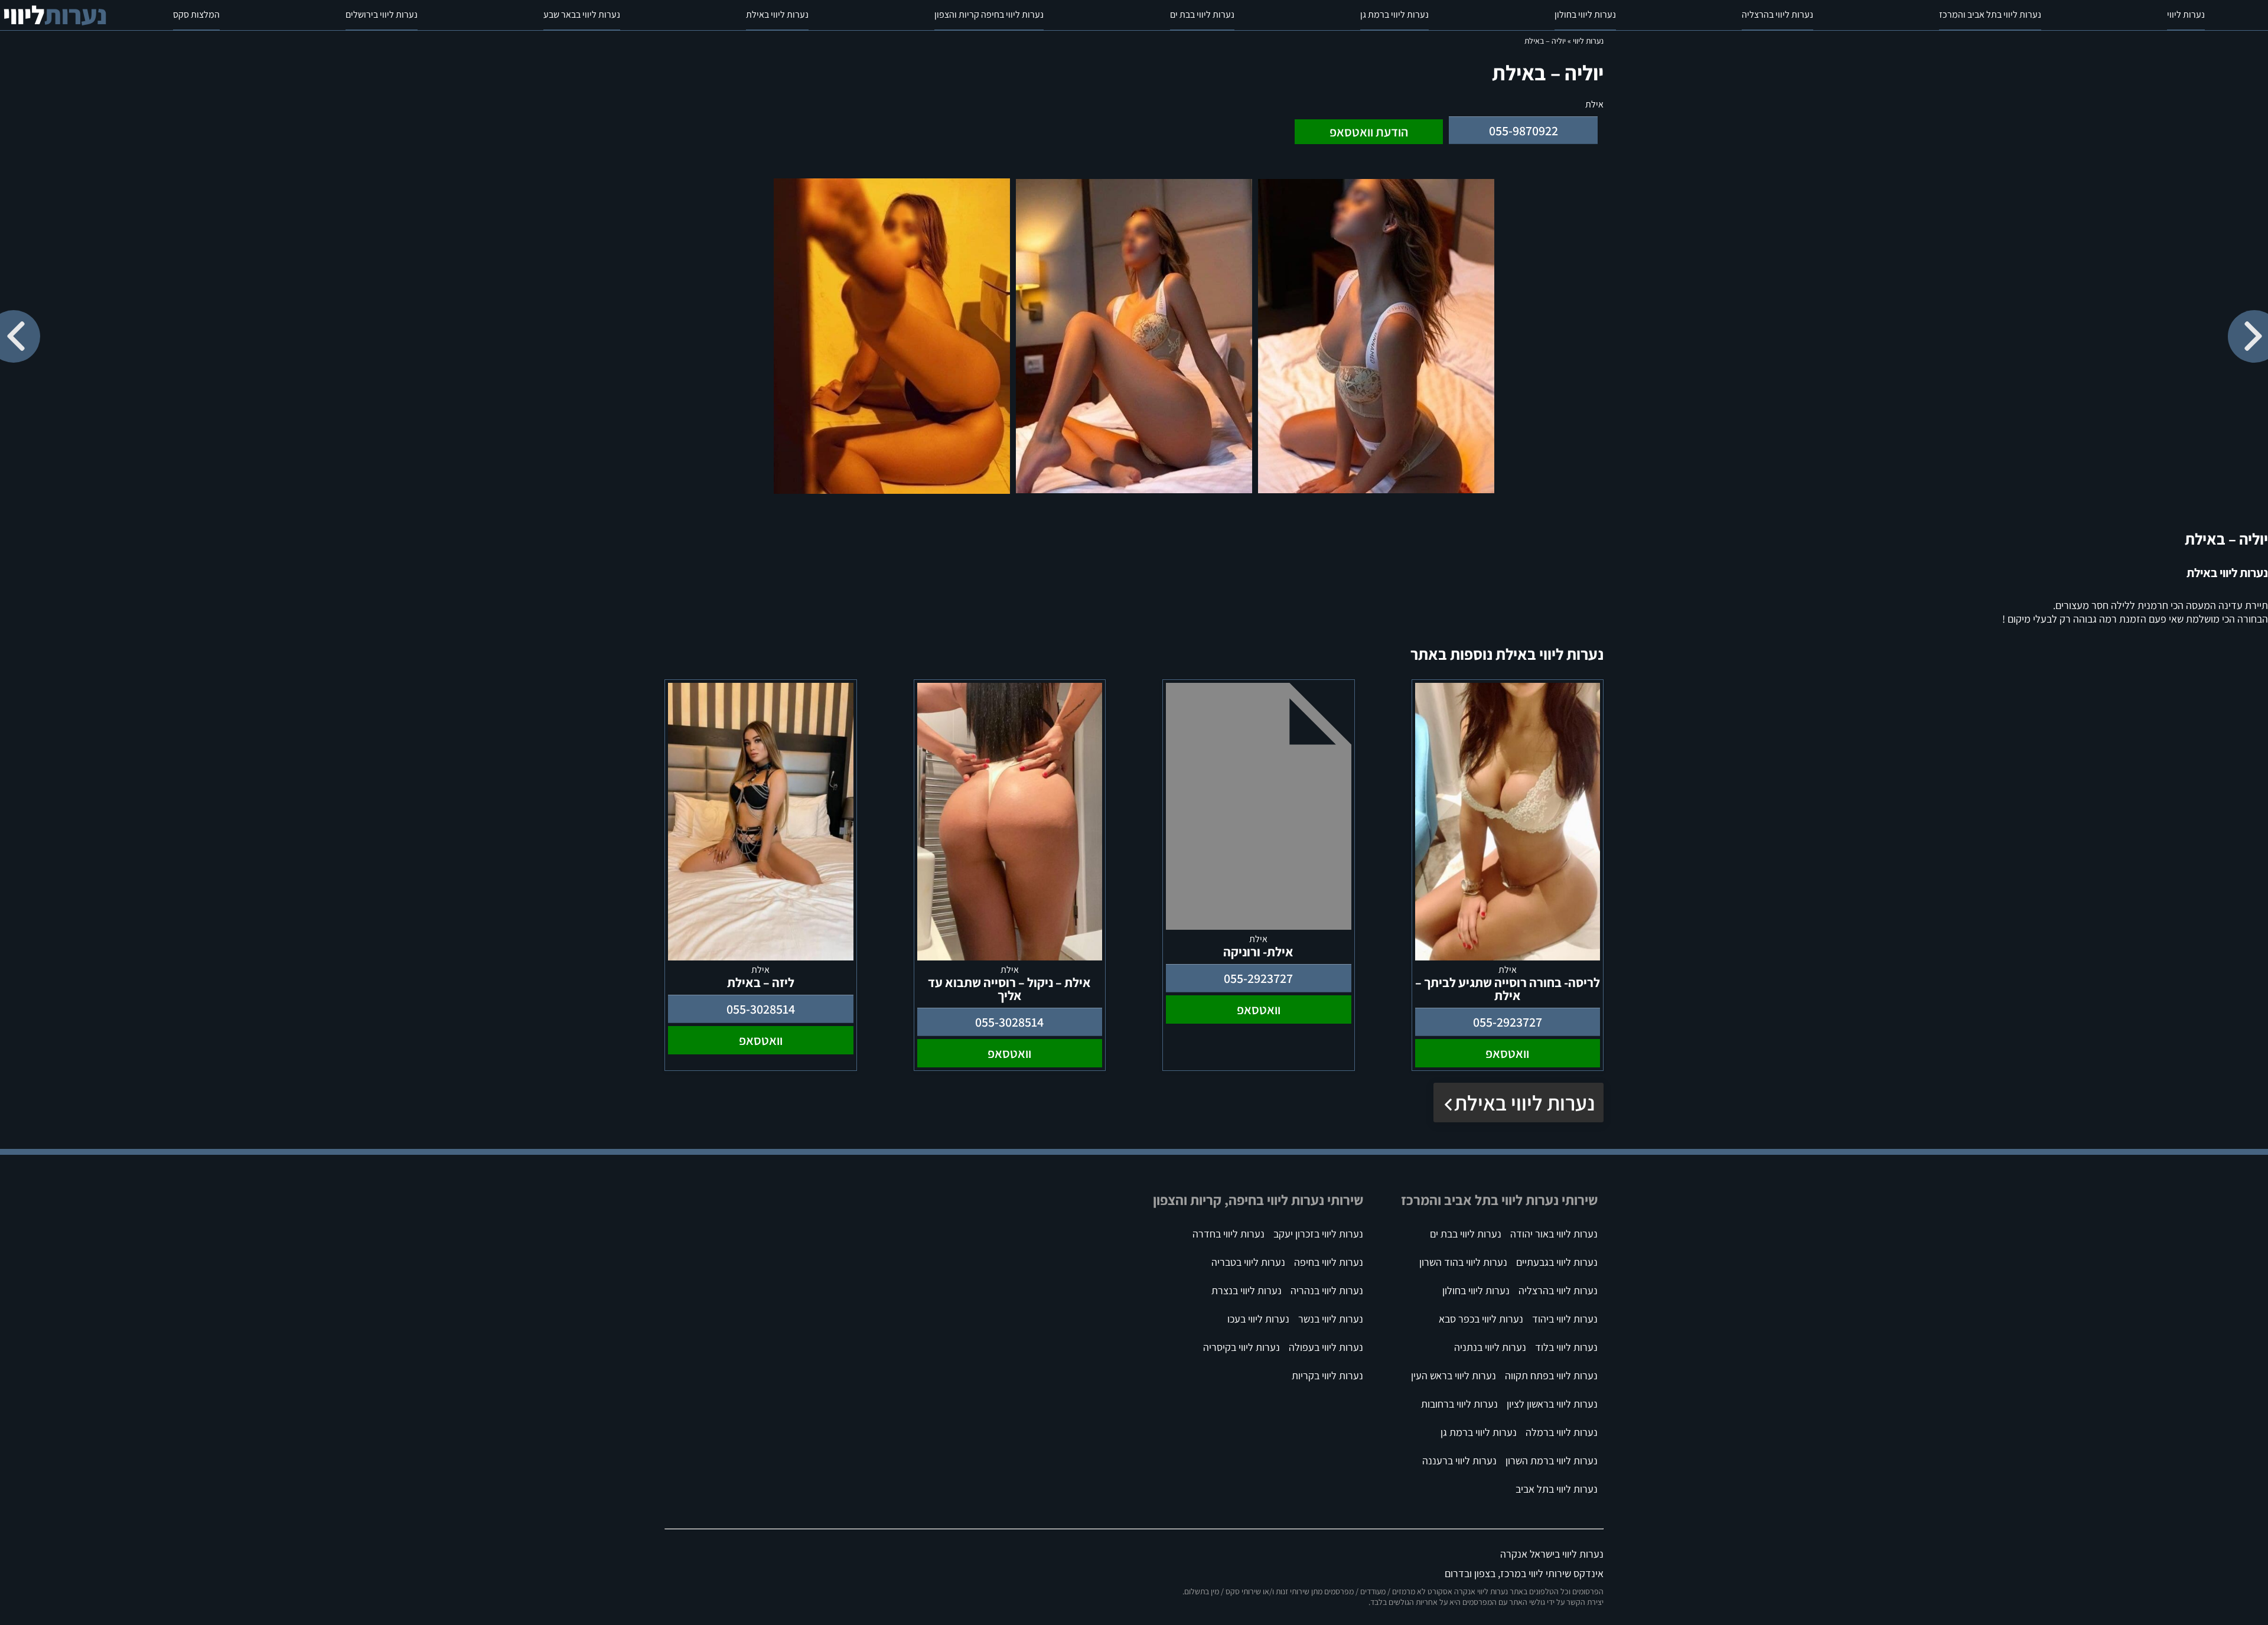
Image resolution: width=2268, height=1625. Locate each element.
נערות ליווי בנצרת (1247, 1290)
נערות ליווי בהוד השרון (1463, 1262)
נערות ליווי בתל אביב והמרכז (1990, 14)
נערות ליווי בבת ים (1202, 14)
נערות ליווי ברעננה (1459, 1460)
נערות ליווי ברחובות (1459, 1404)
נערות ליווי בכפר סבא (1481, 1319)
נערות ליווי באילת (777, 14)
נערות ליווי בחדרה (1228, 1234)
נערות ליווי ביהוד (1565, 1319)
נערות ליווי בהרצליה (1777, 14)
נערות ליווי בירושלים (382, 14)
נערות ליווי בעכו (1258, 1319)
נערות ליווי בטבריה (1248, 1262)
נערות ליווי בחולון (1585, 14)
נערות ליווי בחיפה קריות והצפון (989, 14)
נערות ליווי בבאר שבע (582, 14)
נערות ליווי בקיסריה (1241, 1347)
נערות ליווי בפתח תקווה (1551, 1375)
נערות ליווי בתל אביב (1557, 1489)
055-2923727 (1508, 1022)
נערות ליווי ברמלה (1562, 1432)
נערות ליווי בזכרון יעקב (1318, 1234)
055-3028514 (1009, 1022)
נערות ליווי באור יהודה (1554, 1234)
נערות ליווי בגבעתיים (1557, 1262)
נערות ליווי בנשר (1331, 1319)
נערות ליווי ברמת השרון (1552, 1460)
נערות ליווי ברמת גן (1394, 14)
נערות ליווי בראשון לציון (1552, 1404)
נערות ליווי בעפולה (1326, 1347)
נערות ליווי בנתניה (1490, 1347)
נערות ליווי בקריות (1327, 1375)
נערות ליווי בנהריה (1327, 1290)
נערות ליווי (2186, 14)
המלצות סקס (196, 14)
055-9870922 (1524, 131)
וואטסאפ (1507, 1053)
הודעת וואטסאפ (1369, 132)
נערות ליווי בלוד (1566, 1347)
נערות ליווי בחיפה (1329, 1262)
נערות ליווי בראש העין (1454, 1375)
